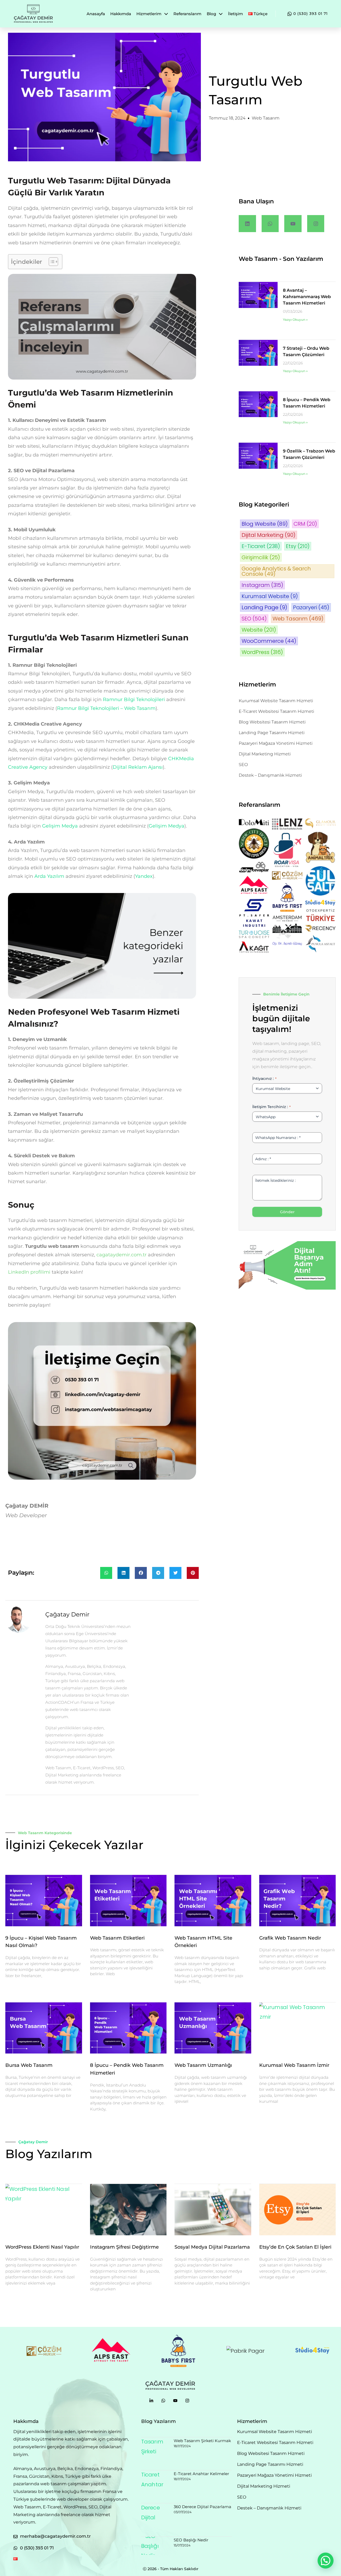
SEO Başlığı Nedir (191, 2540)
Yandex (144, 876)
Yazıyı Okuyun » (295, 320)
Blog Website (265, 524)
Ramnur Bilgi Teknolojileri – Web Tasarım (106, 708)
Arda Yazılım (49, 876)
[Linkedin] (247, 224)
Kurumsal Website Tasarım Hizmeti (276, 701)
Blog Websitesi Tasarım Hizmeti (272, 722)
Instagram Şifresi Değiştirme (124, 2247)
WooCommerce (269, 641)
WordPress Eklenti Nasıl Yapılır (42, 2247)
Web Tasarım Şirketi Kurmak (202, 2441)
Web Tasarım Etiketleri (117, 1938)
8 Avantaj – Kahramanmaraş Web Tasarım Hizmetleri (307, 297)
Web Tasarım (266, 118)
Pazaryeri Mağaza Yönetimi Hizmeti (276, 743)
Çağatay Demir (33, 2142)
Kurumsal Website (270, 596)
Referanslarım (187, 14)
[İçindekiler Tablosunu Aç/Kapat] (51, 262)
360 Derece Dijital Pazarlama (202, 2507)
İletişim (236, 14)
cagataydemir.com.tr (121, 1255)
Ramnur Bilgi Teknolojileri (134, 699)
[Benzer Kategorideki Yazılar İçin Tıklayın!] (102, 897)
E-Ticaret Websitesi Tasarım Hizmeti (276, 711)
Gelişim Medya (60, 826)
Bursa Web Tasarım (29, 2065)
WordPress (262, 652)
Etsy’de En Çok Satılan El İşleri (295, 2247)
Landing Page (264, 607)
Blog (211, 14)
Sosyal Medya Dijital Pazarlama (212, 2247)
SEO (254, 619)
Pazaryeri (311, 607)
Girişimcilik (261, 557)
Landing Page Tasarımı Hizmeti (272, 733)
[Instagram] (316, 224)
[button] (106, 1573)
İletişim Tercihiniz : (271, 1107)
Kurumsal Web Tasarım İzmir (294, 2065)
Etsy (298, 546)
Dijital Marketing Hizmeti (265, 754)
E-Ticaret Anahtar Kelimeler (201, 2474)
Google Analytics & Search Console (276, 571)
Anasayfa (96, 14)
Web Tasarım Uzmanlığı (203, 2065)
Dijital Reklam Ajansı (138, 767)
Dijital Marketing (269, 535)
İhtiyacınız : (264, 1079)
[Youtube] (293, 224)
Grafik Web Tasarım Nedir (290, 1938)
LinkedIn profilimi (29, 1272)
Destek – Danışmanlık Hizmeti (270, 775)
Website (259, 630)
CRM (305, 524)
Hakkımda (121, 14)
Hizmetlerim (149, 14)
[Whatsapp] (270, 224)
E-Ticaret (261, 546)
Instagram (262, 585)
